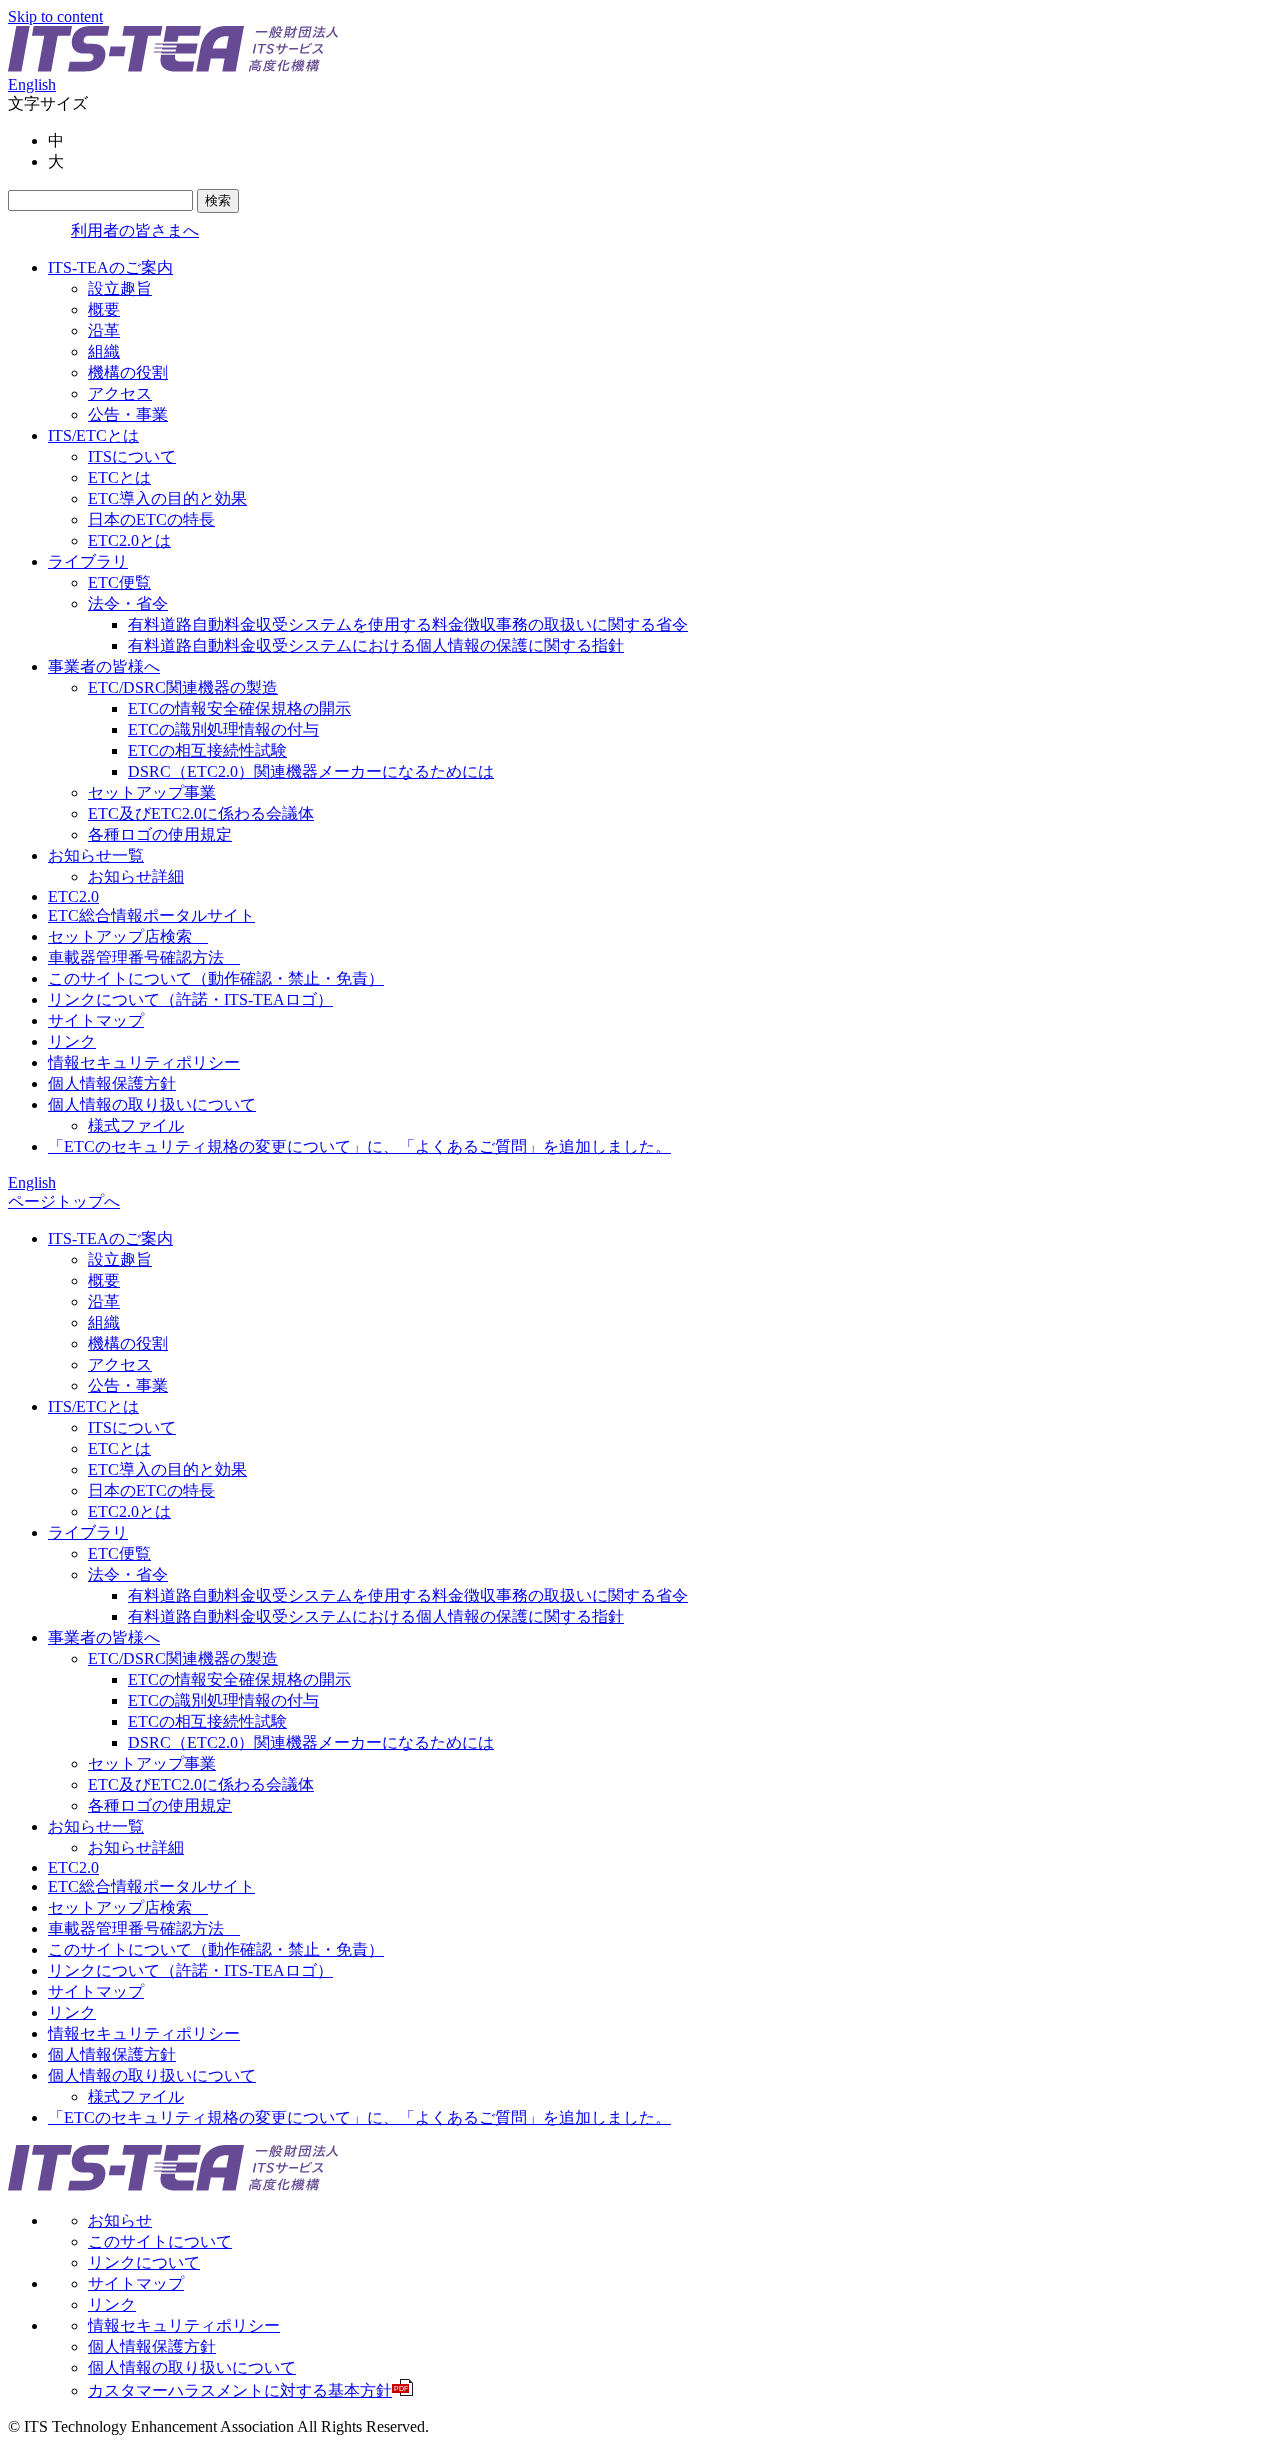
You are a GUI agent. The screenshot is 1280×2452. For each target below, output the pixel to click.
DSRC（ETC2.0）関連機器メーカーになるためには (311, 771)
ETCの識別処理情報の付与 (223, 729)
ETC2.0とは (129, 540)
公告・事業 (128, 414)
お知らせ (120, 2220)
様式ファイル (136, 1125)
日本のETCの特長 (151, 519)
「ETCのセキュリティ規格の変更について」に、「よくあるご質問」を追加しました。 (359, 1146)
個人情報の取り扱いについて (152, 1104)
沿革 (104, 330)
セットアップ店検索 (128, 936)
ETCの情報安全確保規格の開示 (239, 708)
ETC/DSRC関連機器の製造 (183, 687)
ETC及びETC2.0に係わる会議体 (201, 813)
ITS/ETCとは (93, 435)
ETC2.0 (73, 896)
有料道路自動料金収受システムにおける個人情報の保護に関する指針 (376, 645)
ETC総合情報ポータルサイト (151, 915)
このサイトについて (160, 2241)
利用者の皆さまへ (135, 230)
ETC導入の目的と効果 (167, 498)
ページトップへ (64, 1201)
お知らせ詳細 (136, 876)
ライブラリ (88, 561)
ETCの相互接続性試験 (207, 750)
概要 (104, 309)
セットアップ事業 (152, 792)
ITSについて (132, 456)
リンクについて (144, 2262)
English (32, 84)
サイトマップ (96, 1020)
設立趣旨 (120, 288)
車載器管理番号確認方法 (144, 957)
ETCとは (119, 477)
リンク (72, 1041)
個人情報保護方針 (112, 1083)
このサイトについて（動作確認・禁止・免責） (216, 978)
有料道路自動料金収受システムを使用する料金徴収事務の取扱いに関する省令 (408, 624)
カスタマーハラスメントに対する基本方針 (248, 2390)
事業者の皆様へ (104, 666)
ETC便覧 (119, 582)
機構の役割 (128, 372)
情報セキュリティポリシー (144, 1062)
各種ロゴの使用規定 (160, 834)
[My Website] (173, 66)
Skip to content (55, 16)
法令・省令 (128, 603)
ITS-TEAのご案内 (110, 267)
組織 (104, 351)
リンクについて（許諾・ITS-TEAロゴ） (190, 999)
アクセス (120, 393)
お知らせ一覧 (96, 855)
